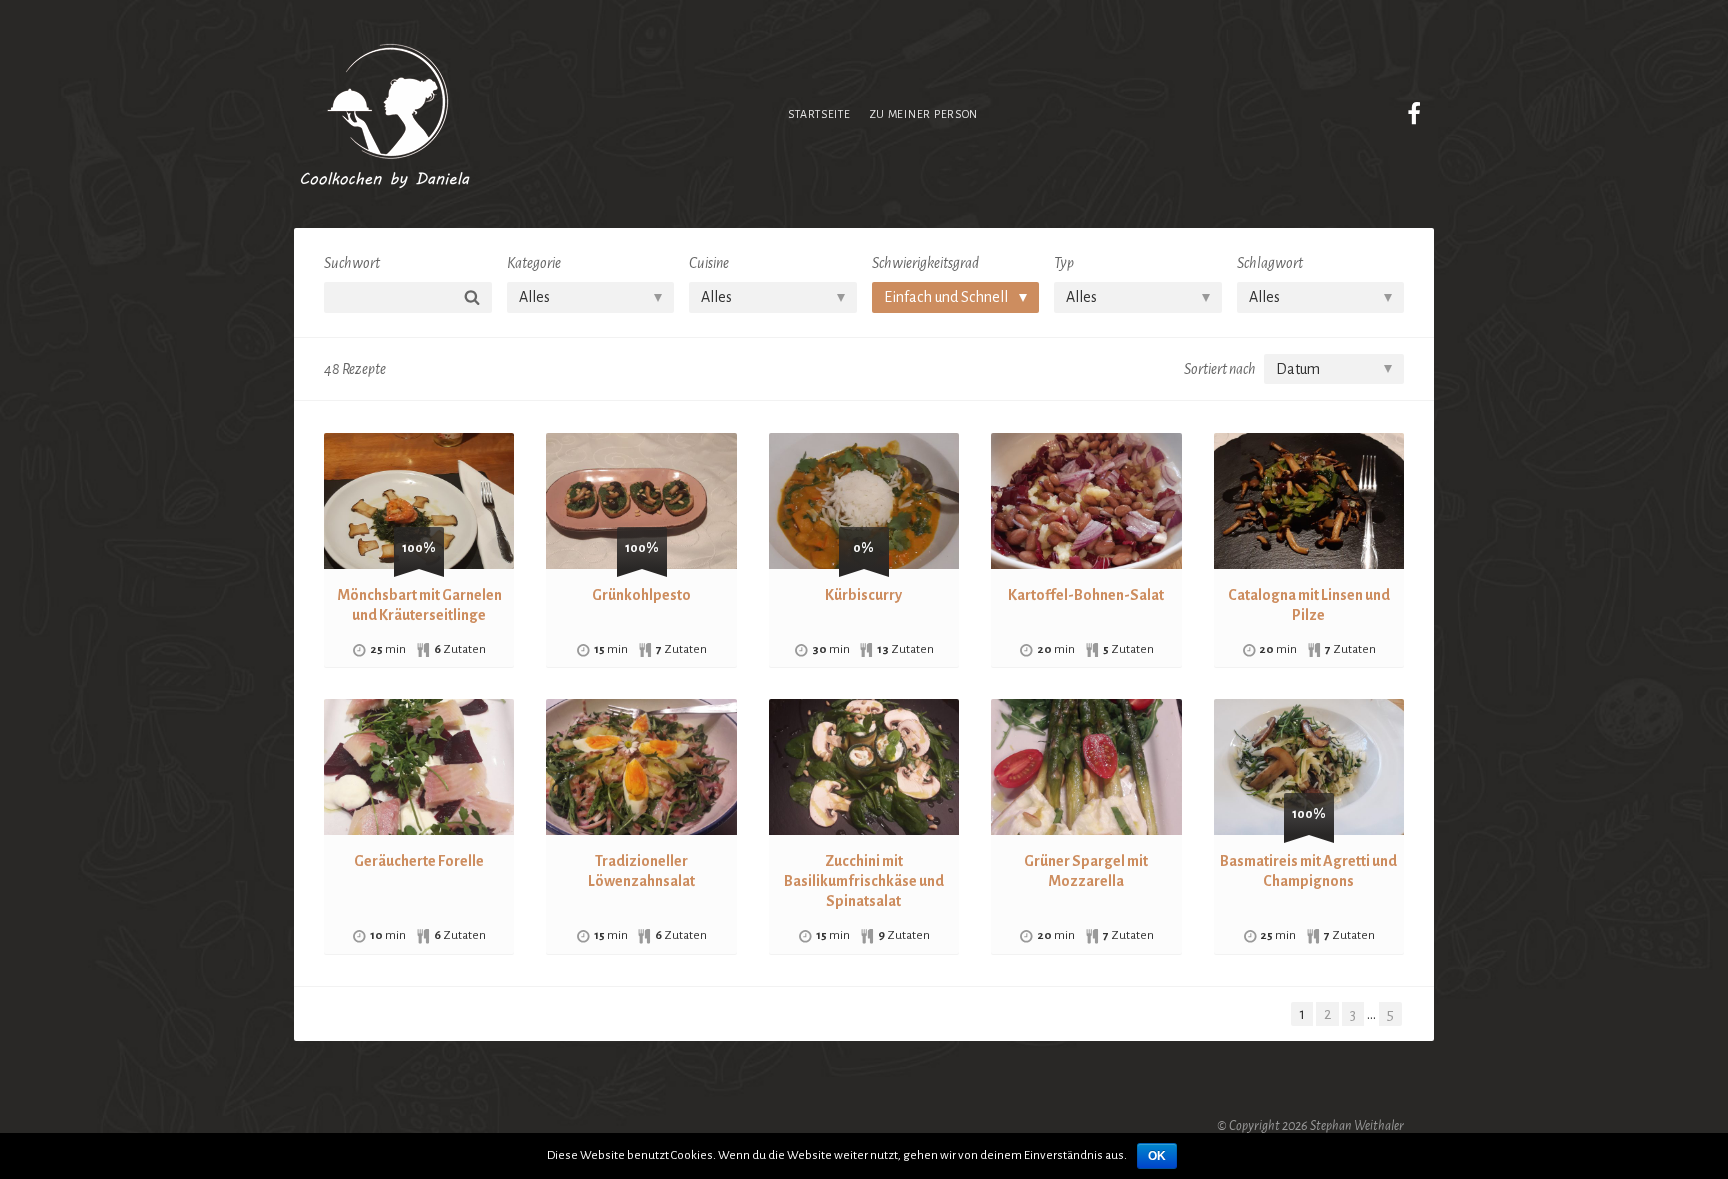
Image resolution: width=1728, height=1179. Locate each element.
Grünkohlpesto (641, 595)
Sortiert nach (1220, 369)
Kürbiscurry (863, 595)
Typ (1064, 263)
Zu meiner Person (924, 114)
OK (1157, 1156)
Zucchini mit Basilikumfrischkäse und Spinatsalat (864, 881)
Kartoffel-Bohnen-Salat (1086, 595)
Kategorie (534, 263)
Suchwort (352, 263)
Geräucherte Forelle (419, 861)
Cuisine (709, 263)
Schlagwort (1270, 263)
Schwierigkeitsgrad (925, 263)
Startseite (819, 114)
